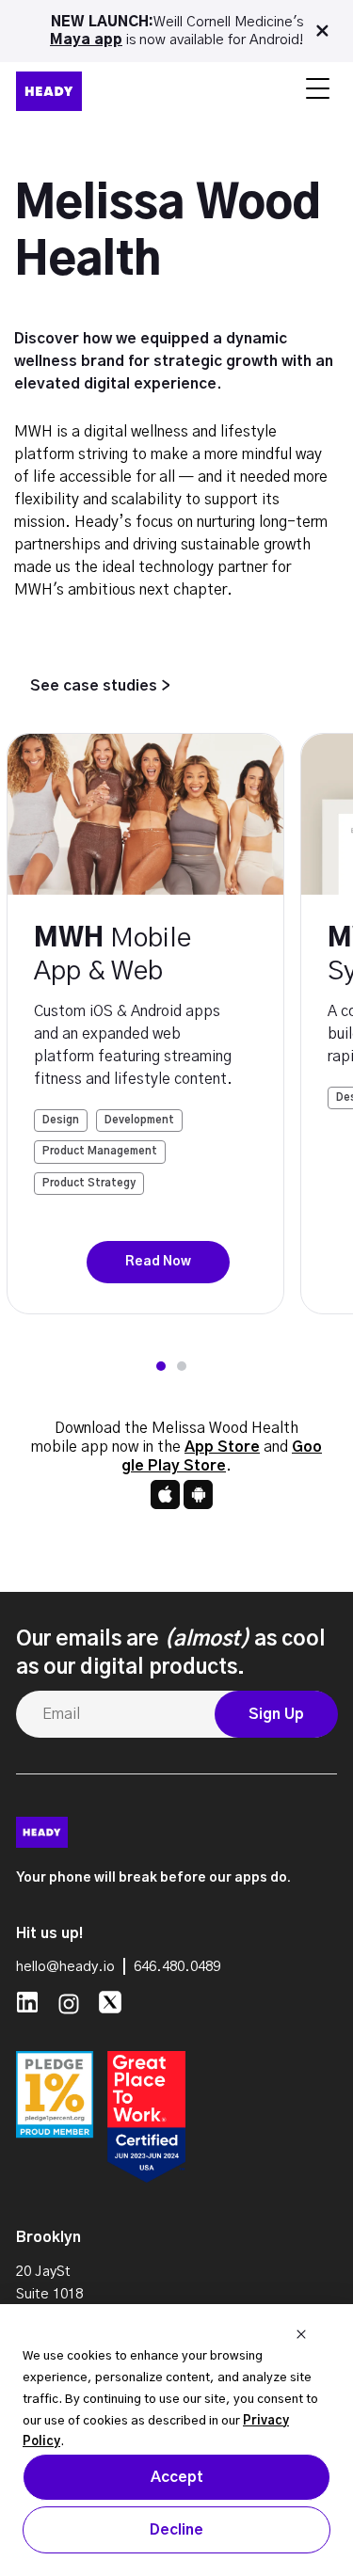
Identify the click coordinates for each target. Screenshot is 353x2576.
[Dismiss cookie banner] (301, 2337)
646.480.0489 (177, 1967)
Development (139, 1120)
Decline (176, 2530)
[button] (161, 1366)
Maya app (86, 40)
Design (61, 1120)
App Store (222, 1447)
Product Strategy (89, 1183)
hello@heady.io (65, 1967)
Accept (177, 2477)
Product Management (100, 1151)
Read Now (158, 1262)
